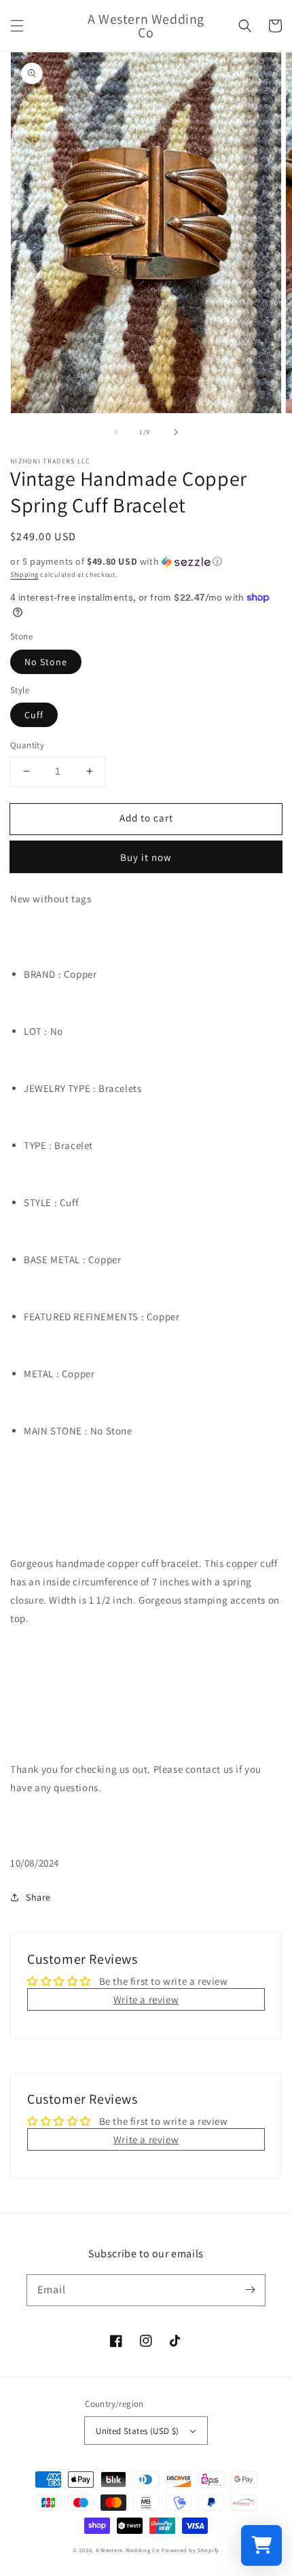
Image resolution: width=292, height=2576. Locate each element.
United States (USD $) (137, 2431)
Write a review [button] (146, 1999)
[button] (17, 26)
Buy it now (146, 857)
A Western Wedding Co (128, 2550)
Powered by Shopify (190, 2550)
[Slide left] (116, 432)
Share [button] (38, 1897)
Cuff (34, 715)
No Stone (46, 662)
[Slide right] (176, 432)
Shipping (24, 575)
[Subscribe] (250, 2290)
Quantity (27, 745)
